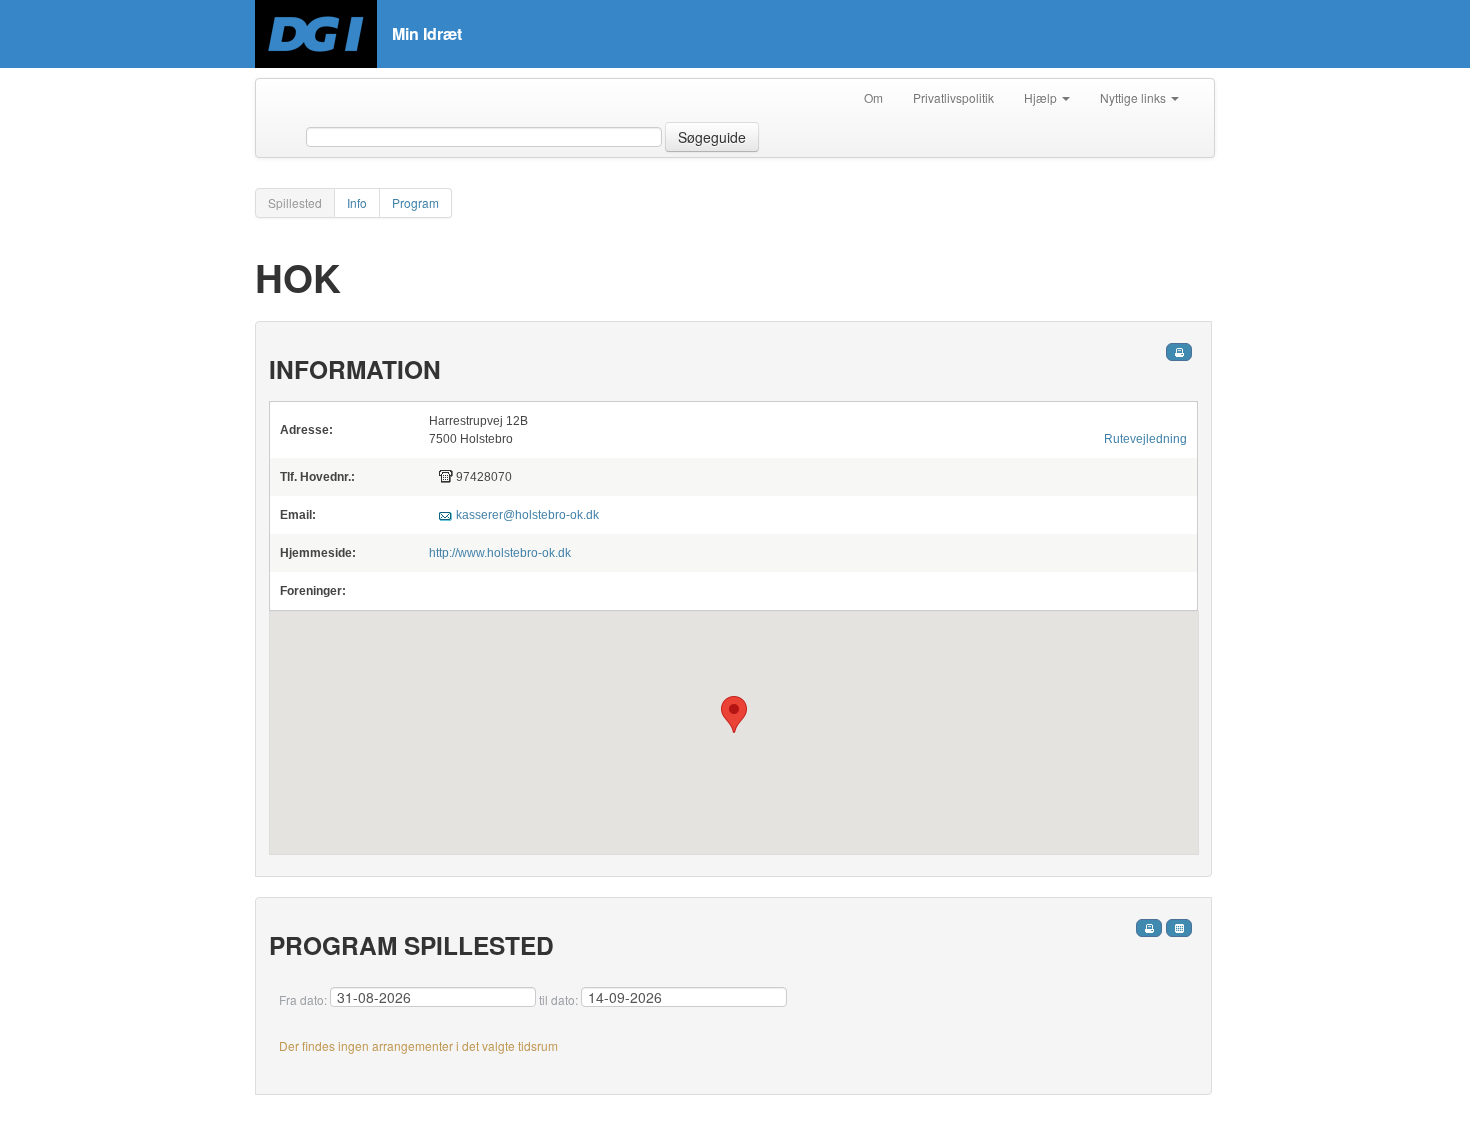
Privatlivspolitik (953, 97)
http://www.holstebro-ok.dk (500, 553)
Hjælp (1042, 97)
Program (415, 202)
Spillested (295, 202)
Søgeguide (712, 137)
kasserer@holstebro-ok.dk (527, 515)
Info (357, 202)
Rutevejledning (1145, 439)
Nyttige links (1134, 97)
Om (873, 97)
